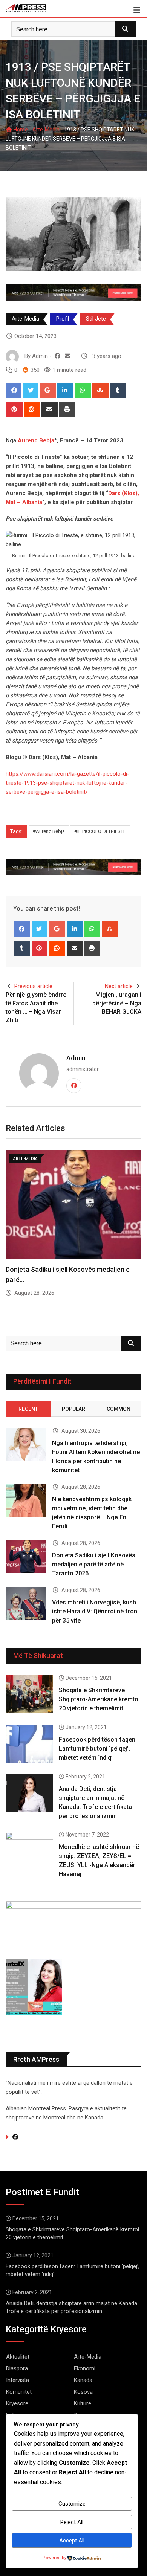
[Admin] (68, 356)
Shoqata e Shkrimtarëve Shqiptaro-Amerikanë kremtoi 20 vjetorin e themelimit (99, 1699)
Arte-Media (46, 130)
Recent (28, 1409)
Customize (72, 2504)
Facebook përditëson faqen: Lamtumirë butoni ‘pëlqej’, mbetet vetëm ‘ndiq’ (98, 1749)
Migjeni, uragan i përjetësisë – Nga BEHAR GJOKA (117, 1003)
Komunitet (19, 2392)
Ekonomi (85, 2368)
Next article (119, 986)
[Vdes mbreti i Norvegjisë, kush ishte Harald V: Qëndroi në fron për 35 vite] (26, 1604)
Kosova (83, 2392)
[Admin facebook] (57, 356)
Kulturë (83, 2403)
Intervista (18, 2380)
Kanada (83, 2380)
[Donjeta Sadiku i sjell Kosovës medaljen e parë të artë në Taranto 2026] (26, 1557)
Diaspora (17, 2368)
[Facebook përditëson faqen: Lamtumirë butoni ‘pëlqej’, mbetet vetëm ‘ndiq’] (29, 1744)
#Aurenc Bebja (49, 831)
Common (119, 1409)
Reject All (72, 2522)
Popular (73, 1409)
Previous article (33, 986)
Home (20, 130)
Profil (63, 319)
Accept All (72, 2541)
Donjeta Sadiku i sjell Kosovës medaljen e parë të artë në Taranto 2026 (94, 1564)
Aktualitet (18, 2357)
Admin (76, 1058)
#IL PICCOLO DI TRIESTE (100, 831)
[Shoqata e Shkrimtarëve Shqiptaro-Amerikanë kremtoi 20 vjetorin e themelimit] (29, 1694)
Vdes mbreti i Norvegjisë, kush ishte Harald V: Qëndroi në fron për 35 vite (95, 1611)
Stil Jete (96, 319)
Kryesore (17, 2403)
